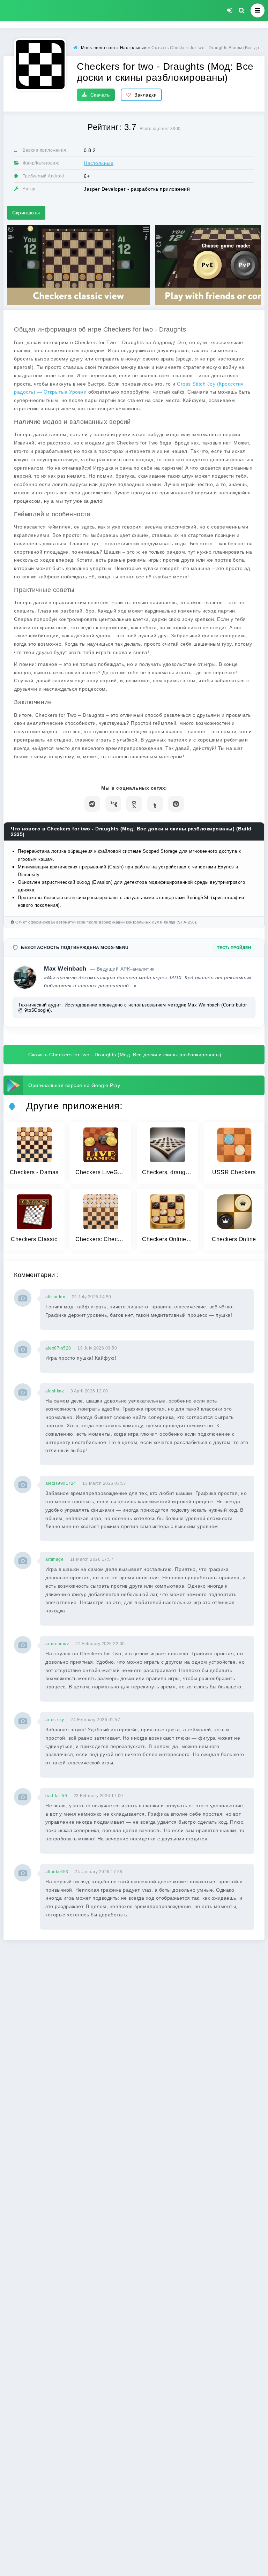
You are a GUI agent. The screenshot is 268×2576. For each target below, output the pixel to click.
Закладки (146, 95)
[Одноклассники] (134, 804)
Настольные (99, 163)
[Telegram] (92, 804)
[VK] (113, 804)
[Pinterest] (176, 804)
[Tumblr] (155, 804)
